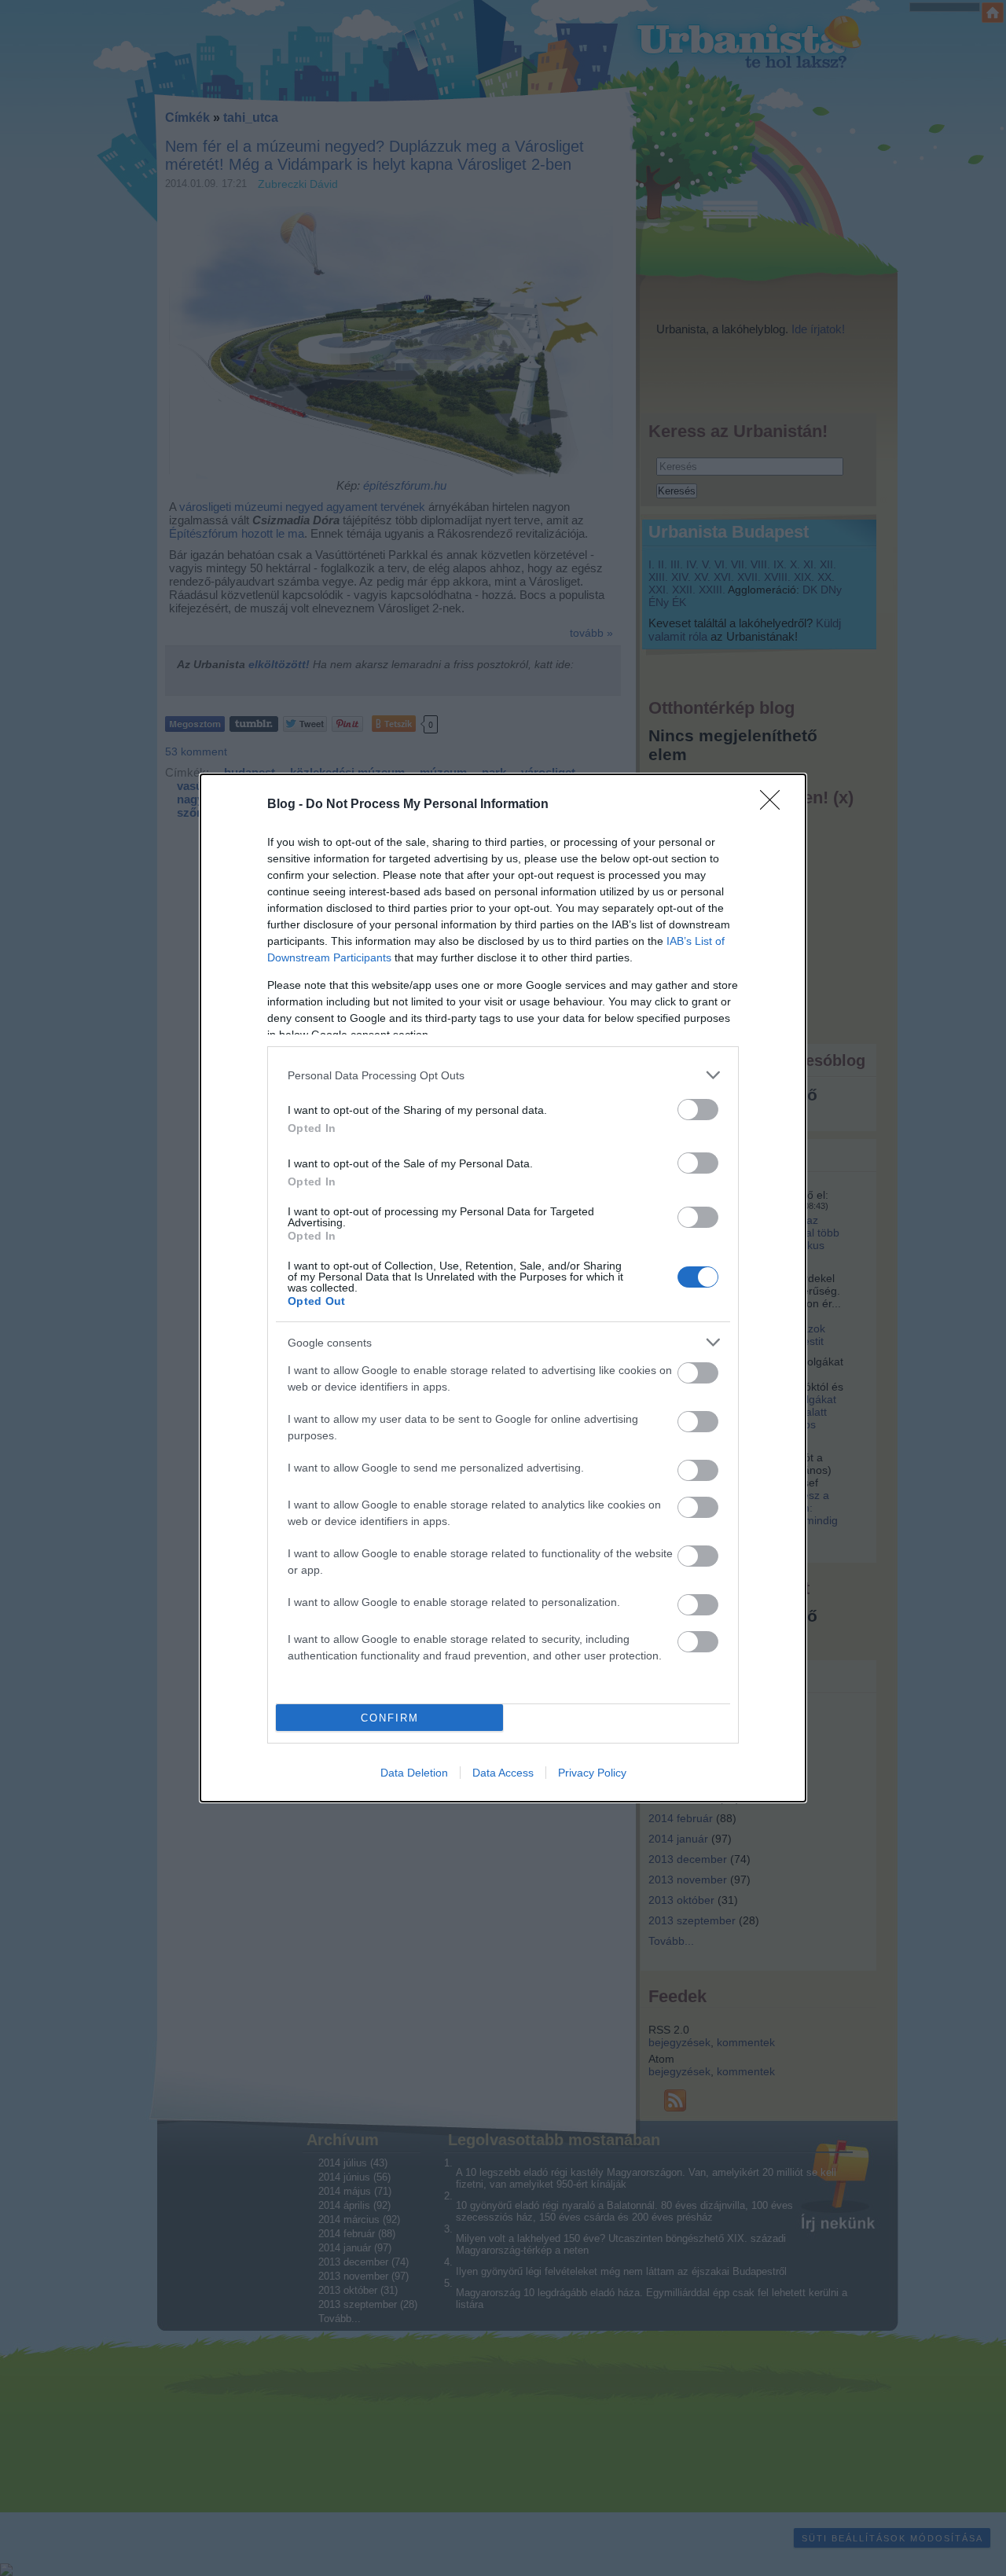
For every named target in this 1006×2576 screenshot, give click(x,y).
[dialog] (503, 1288)
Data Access (503, 1773)
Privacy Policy (592, 1773)
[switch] (698, 1110)
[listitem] (503, 1075)
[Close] (775, 805)
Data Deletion (414, 1773)
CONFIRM (390, 1718)
